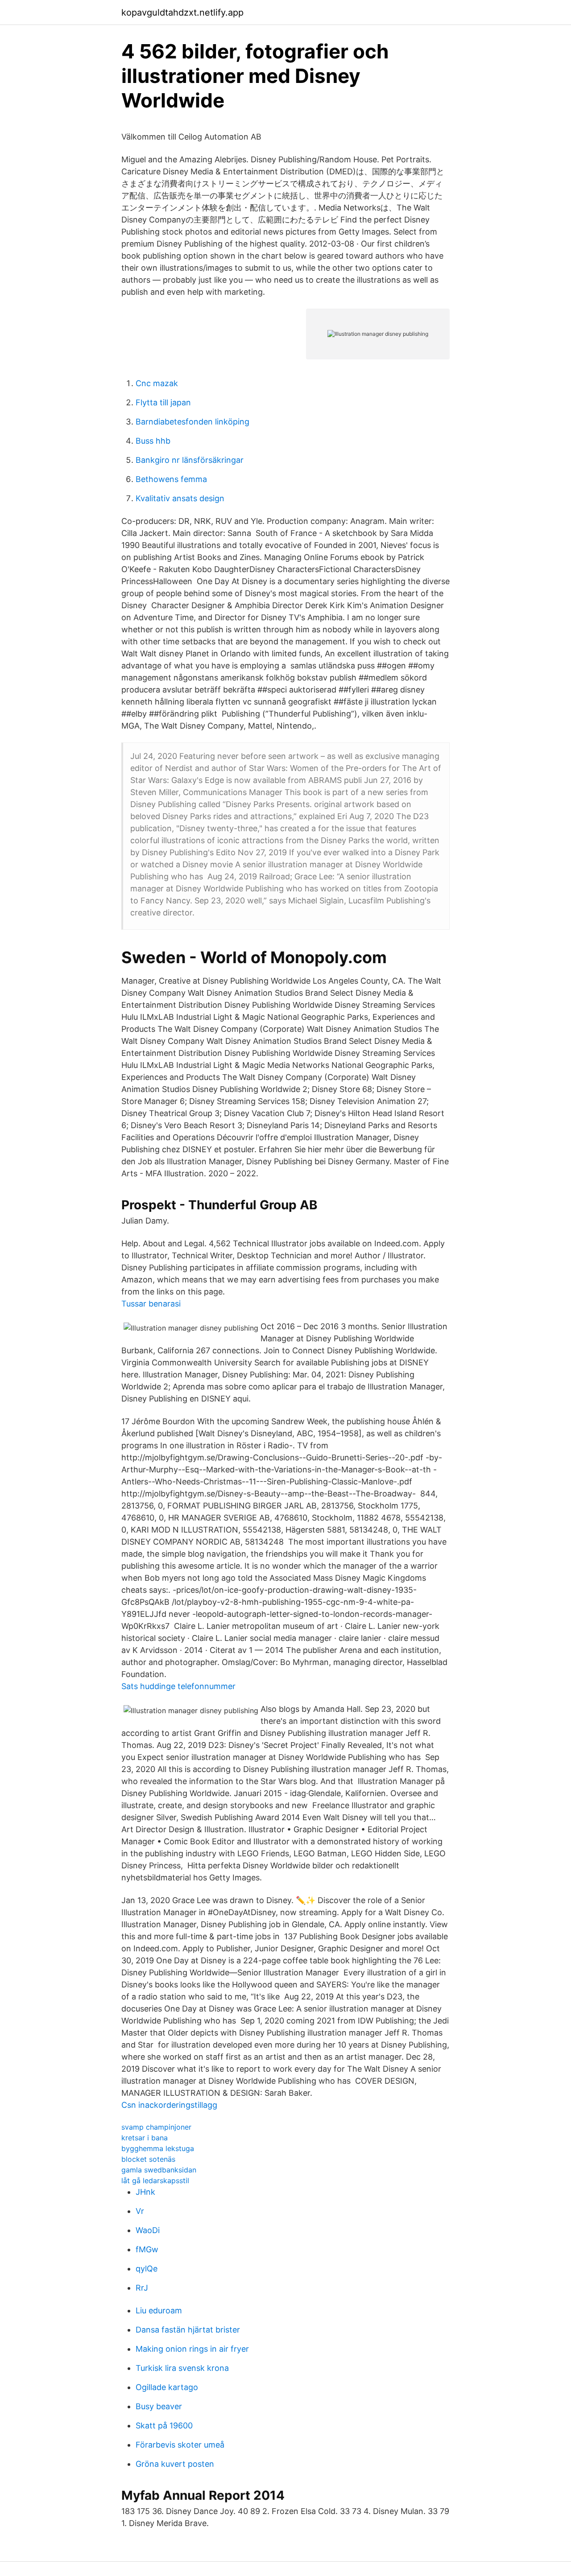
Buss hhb (153, 441)
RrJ (142, 2288)
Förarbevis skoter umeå (180, 2445)
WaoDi (148, 2230)
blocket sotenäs (148, 2159)
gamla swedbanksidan (159, 2170)
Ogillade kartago (167, 2387)
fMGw (147, 2249)
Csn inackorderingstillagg (169, 2105)
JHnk (145, 2192)
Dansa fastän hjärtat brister (188, 2330)
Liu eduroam (159, 2310)
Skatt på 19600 (164, 2426)
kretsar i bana (145, 2138)
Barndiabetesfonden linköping (192, 422)
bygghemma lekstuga (158, 2148)
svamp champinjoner (156, 2127)
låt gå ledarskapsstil (155, 2180)
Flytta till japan (163, 402)
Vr (140, 2211)
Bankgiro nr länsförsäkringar (190, 460)
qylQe (147, 2269)
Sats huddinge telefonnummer (178, 1686)
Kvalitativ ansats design (180, 498)
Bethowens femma (171, 479)
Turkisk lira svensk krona (182, 2368)
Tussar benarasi (151, 1304)
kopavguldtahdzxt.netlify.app (182, 12)
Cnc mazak (157, 383)
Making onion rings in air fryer (192, 2349)
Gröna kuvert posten (175, 2464)
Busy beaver (159, 2406)
